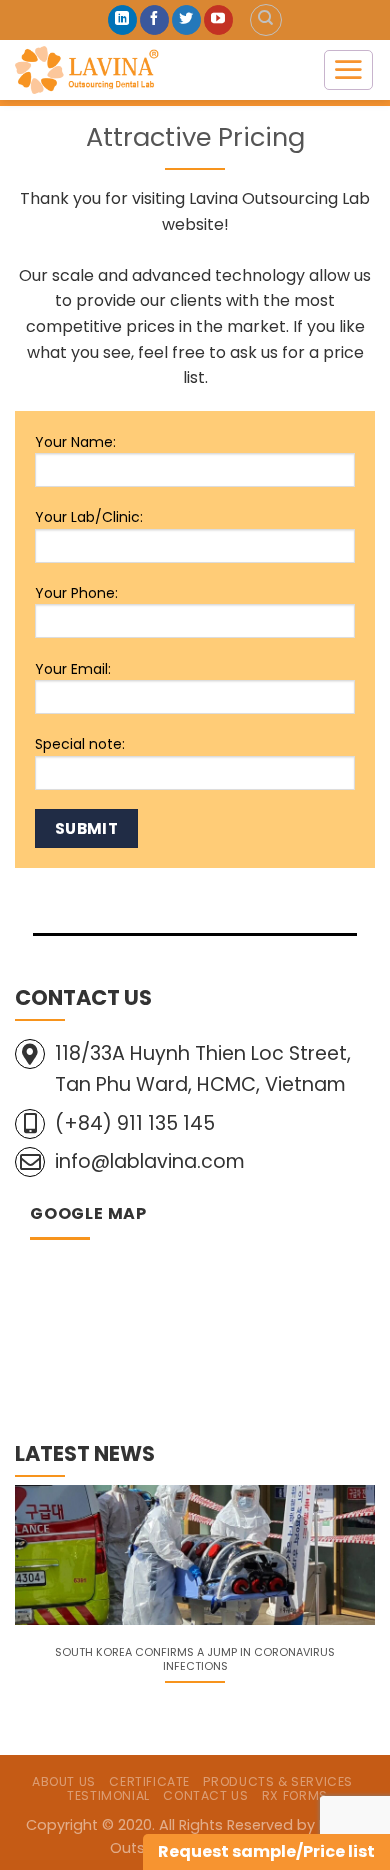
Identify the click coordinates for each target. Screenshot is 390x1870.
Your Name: (75, 442)
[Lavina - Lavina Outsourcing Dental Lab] (153, 70)
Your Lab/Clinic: (89, 517)
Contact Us (205, 1795)
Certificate (149, 1781)
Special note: (80, 744)
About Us (64, 1781)
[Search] (266, 20)
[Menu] (349, 70)
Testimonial (108, 1795)
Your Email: (73, 669)
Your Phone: (76, 593)
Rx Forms (295, 1795)
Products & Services (278, 1781)
